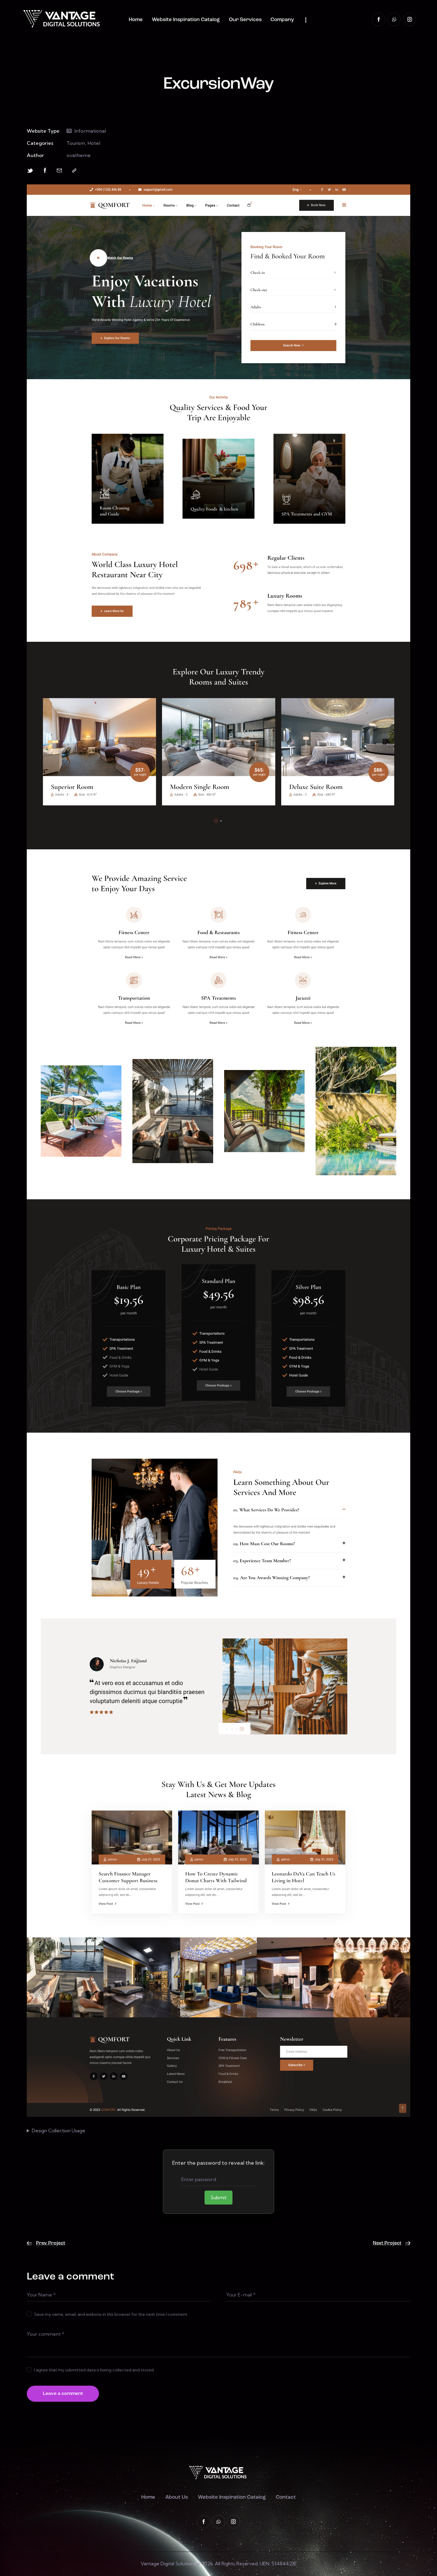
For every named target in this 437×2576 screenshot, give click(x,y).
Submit (218, 2197)
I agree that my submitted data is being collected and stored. (94, 2370)
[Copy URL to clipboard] (74, 171)
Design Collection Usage (59, 2131)
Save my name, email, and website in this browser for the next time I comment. (111, 2314)
